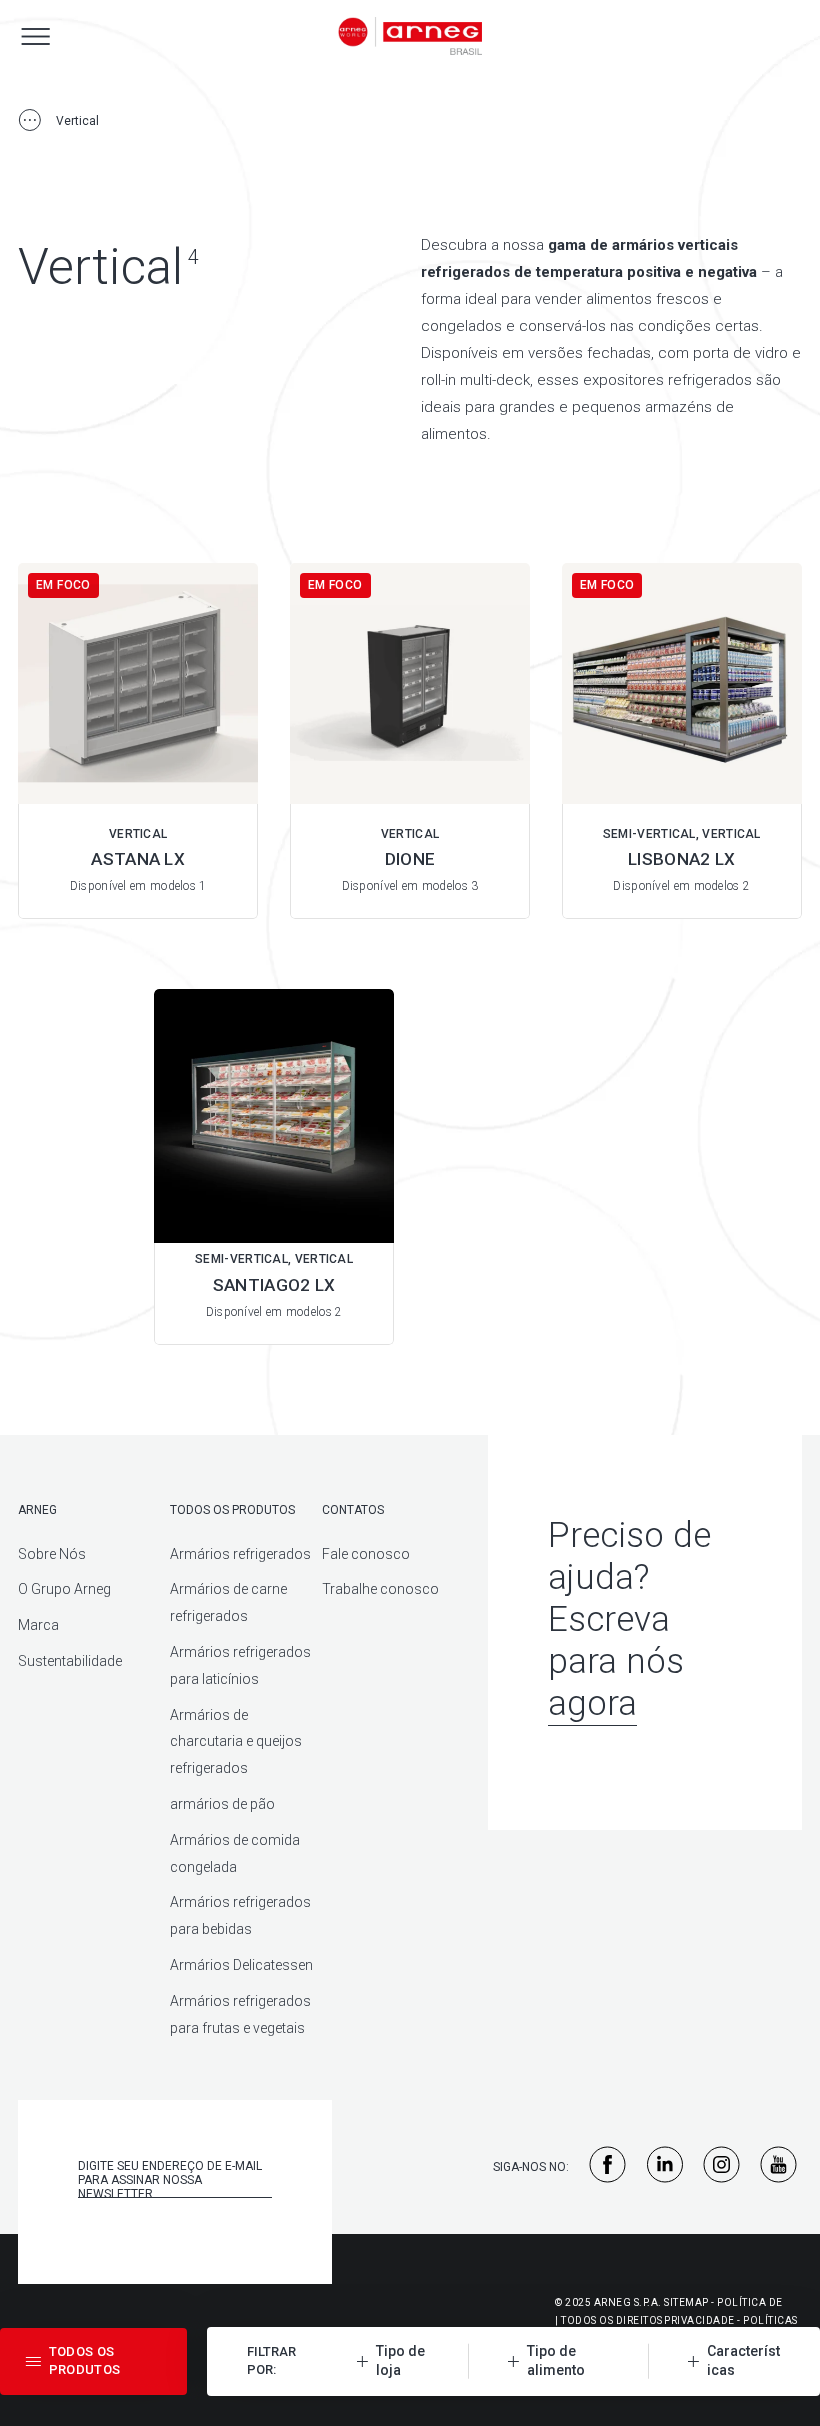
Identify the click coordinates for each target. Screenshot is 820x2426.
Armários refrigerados (240, 1554)
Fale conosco (366, 1554)
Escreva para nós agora (616, 1661)
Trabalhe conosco (380, 1589)
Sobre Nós (52, 1554)
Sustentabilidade (70, 1661)
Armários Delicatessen (241, 1965)
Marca (38, 1625)
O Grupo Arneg (64, 1589)
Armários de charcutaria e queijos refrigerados (236, 1742)
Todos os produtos (232, 1510)
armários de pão (222, 1804)
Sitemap (686, 2302)
